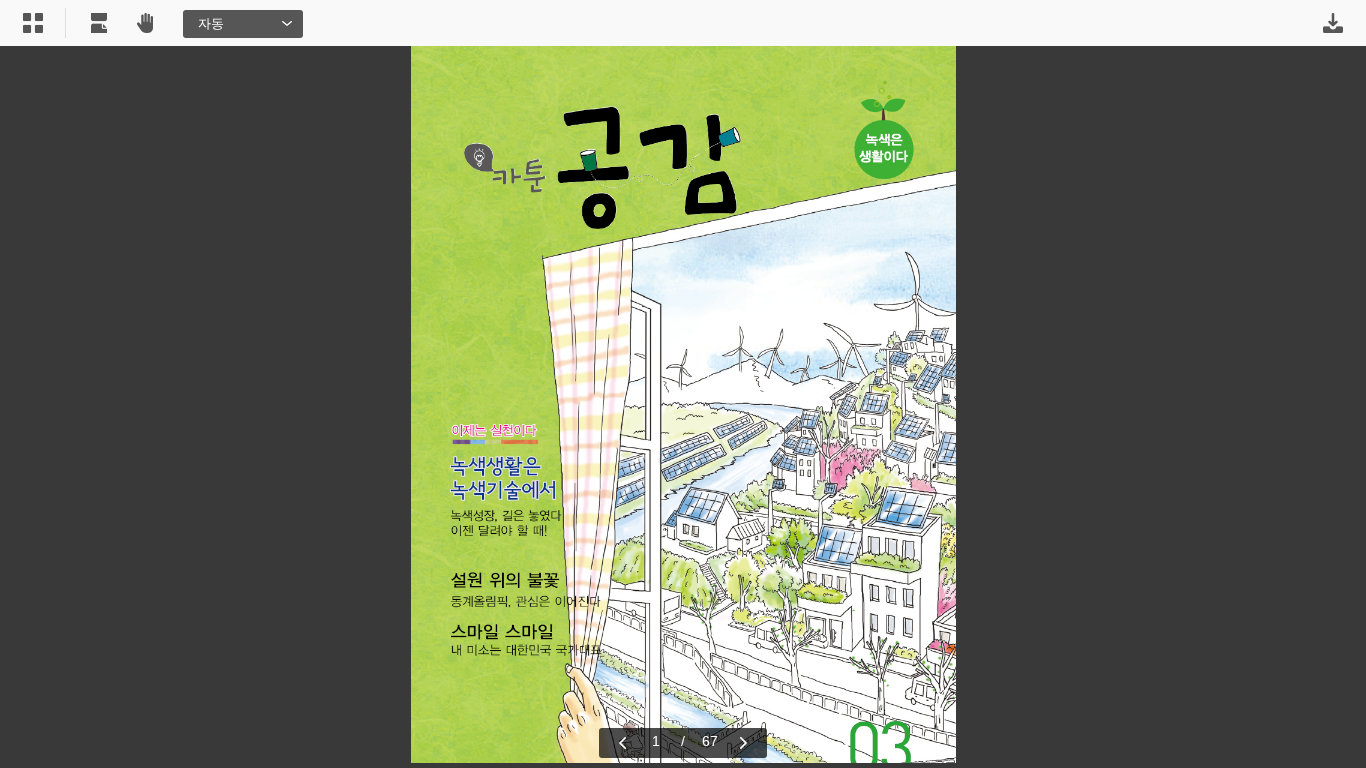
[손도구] (145, 23)
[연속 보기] (99, 23)
